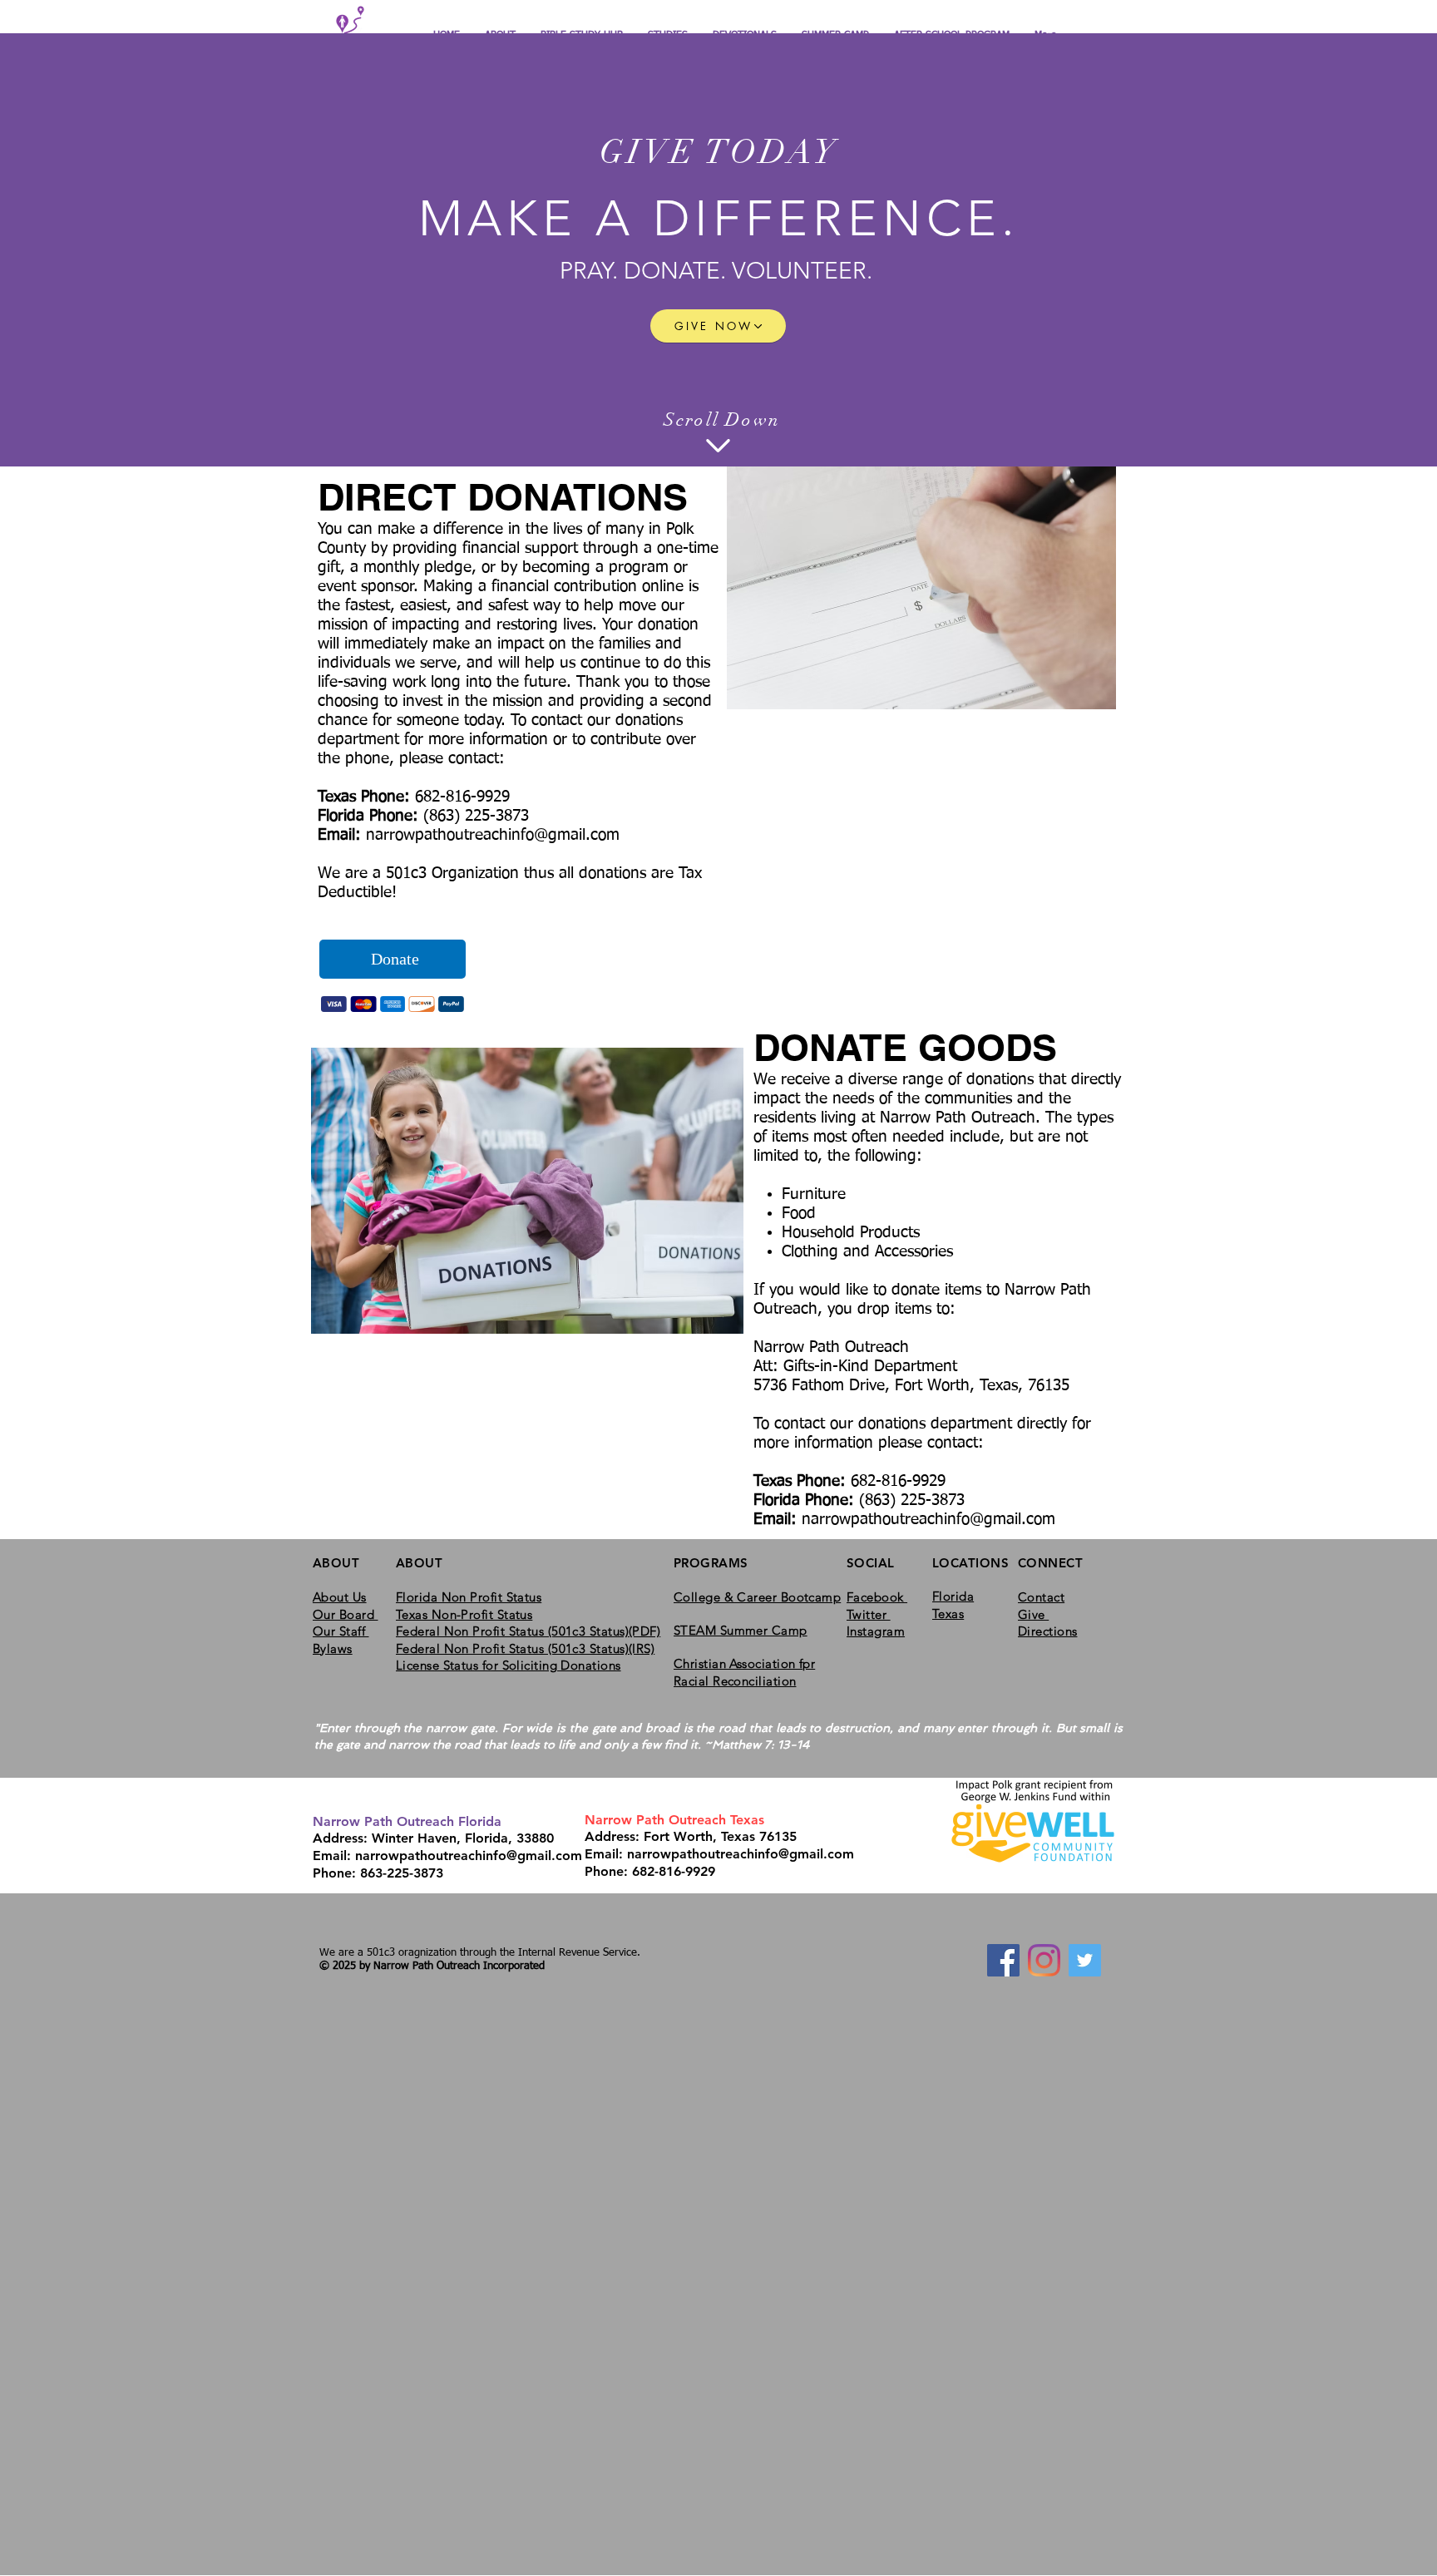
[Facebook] (1003, 1960)
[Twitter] (1085, 1960)
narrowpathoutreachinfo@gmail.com (493, 835)
